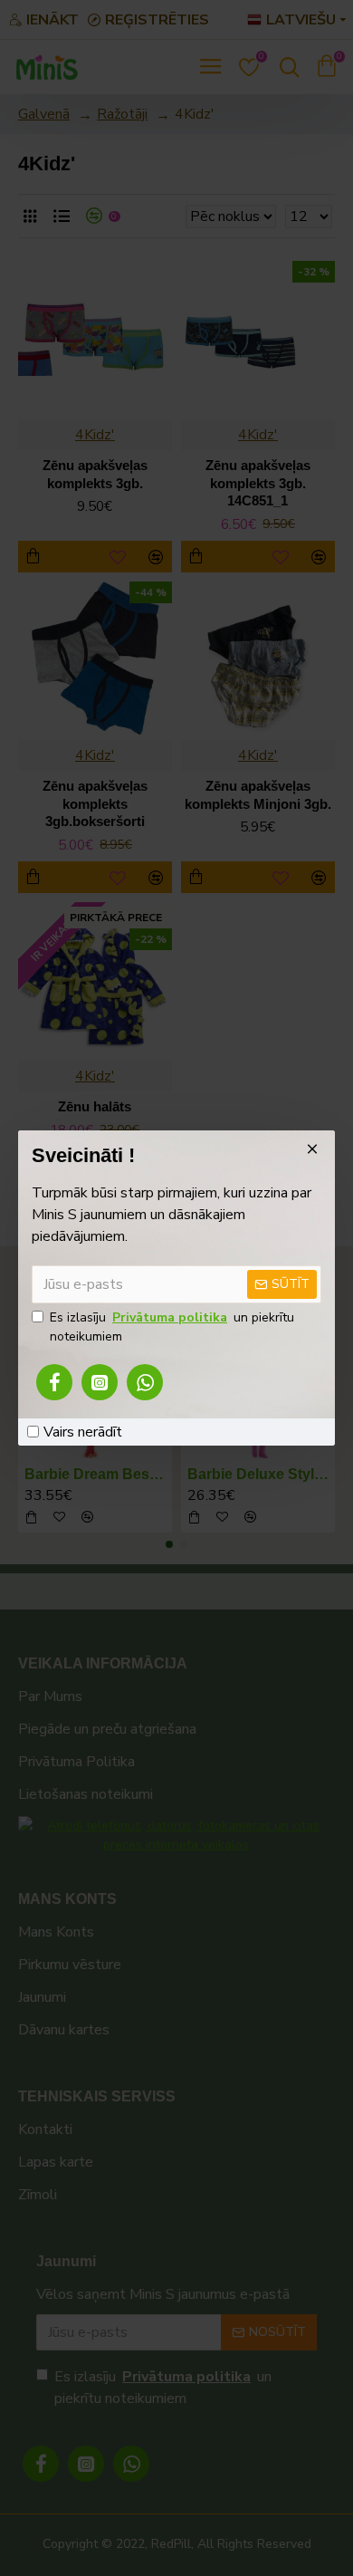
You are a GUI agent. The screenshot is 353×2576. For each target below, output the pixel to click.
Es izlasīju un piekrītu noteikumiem (172, 1327)
